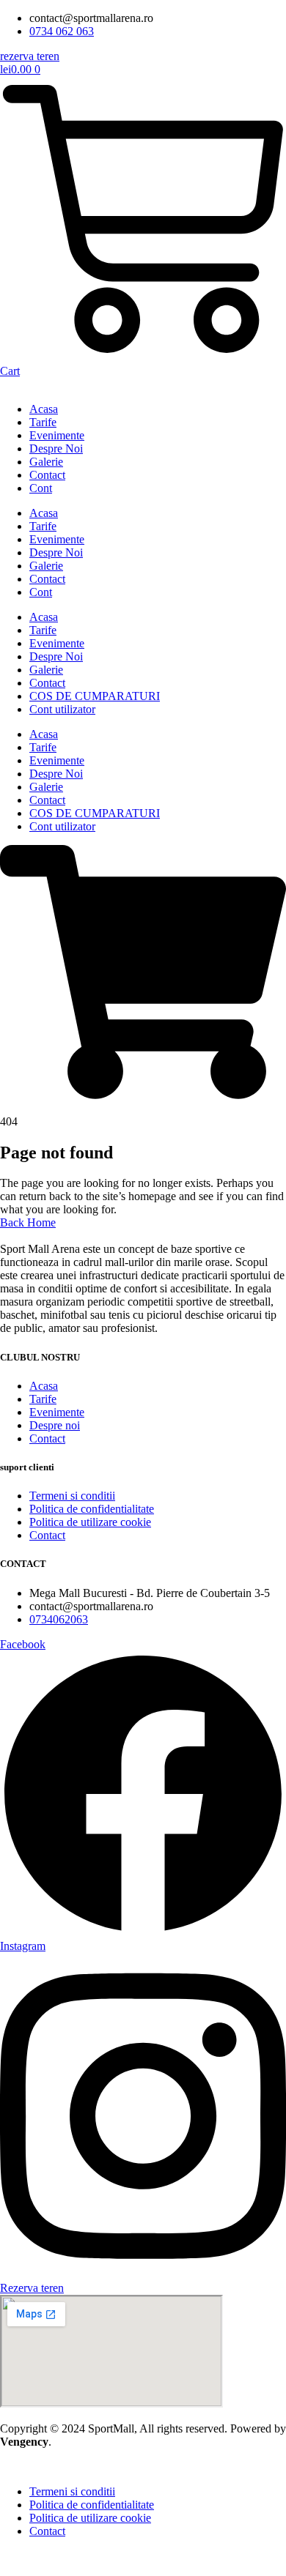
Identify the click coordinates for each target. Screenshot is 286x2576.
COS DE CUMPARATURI (95, 696)
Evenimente (57, 435)
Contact (47, 475)
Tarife (43, 422)
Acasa (44, 409)
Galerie (46, 462)
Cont (41, 488)
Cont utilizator (62, 709)
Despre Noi (56, 448)
